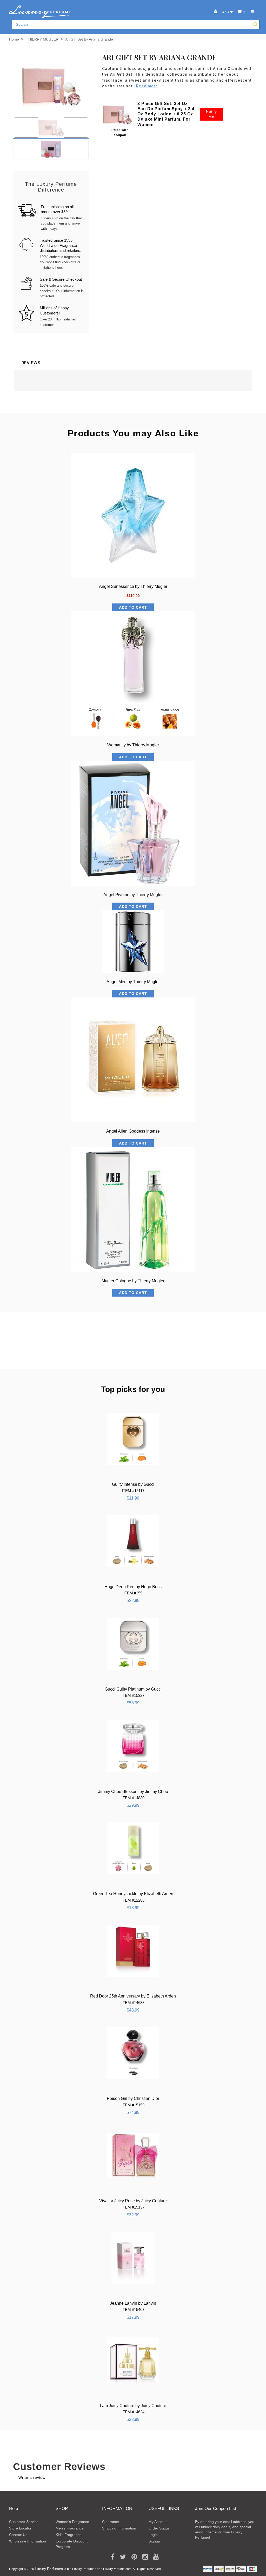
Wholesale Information (28, 2541)
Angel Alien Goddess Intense (133, 1131)
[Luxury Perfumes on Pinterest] (132, 2557)
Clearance (111, 2522)
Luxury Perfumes (49, 2569)
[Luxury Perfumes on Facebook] (111, 2557)
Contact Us (18, 2535)
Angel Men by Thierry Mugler (133, 982)
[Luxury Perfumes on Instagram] (143, 2557)
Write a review (32, 2478)
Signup (154, 2541)
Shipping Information (119, 2528)
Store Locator (20, 2528)
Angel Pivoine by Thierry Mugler (133, 895)
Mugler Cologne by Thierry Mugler (133, 1281)
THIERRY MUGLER (42, 39)
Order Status (159, 2528)
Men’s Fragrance (70, 2528)
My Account (158, 2522)
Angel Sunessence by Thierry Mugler (133, 586)
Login (153, 2535)
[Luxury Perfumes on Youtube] (154, 2557)
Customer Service (24, 2522)
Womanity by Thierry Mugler (133, 745)
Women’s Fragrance (72, 2522)
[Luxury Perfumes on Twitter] (121, 2557)
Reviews (31, 363)
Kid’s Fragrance (69, 2535)
